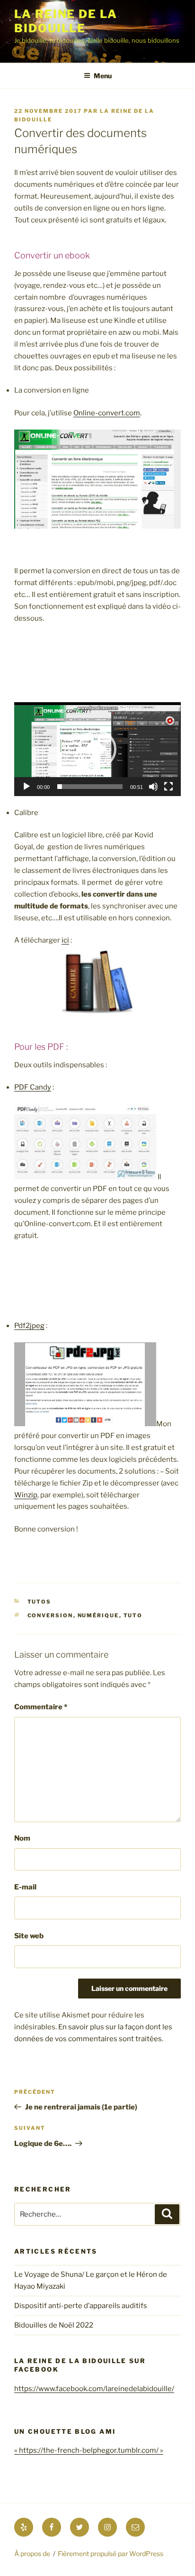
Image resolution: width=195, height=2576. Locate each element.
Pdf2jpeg (29, 1326)
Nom (22, 1838)
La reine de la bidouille (66, 21)
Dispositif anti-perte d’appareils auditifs (81, 2306)
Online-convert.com (107, 413)
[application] (97, 749)
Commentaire (41, 1707)
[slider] (90, 787)
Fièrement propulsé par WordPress (111, 2553)
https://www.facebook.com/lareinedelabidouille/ (94, 2389)
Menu (103, 76)
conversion (50, 1615)
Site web (29, 1936)
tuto (133, 1615)
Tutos (40, 1602)
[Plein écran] (168, 787)
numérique (98, 1615)
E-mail (25, 1887)
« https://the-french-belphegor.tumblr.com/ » (89, 2450)
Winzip (26, 1495)
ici (65, 940)
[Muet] (153, 787)
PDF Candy (33, 1087)
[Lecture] (27, 787)
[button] (97, 749)
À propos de (32, 2553)
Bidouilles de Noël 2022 (54, 2325)
